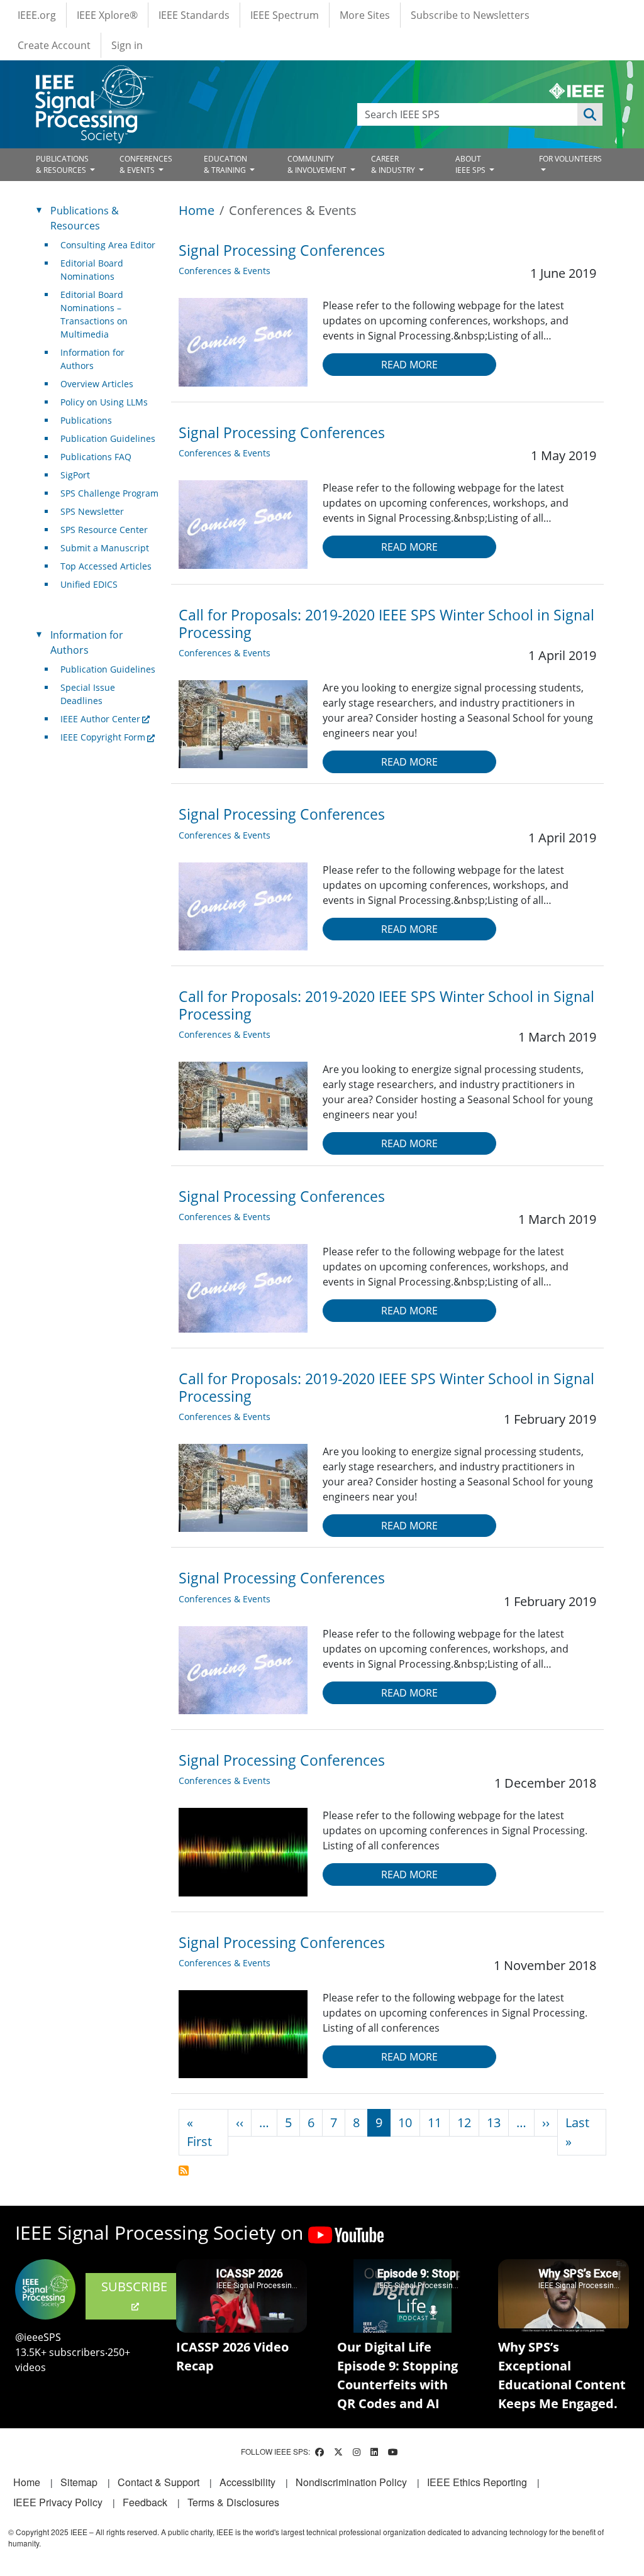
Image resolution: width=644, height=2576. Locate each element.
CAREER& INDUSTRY (394, 164)
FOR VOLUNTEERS (570, 159)
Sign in (127, 45)
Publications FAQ (96, 457)
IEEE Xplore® (107, 15)
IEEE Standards (194, 15)
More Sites (365, 15)
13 (494, 2122)
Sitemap (79, 2482)
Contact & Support (158, 2482)
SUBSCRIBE (134, 2287)
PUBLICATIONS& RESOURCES (62, 164)
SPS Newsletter (92, 511)
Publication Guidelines (108, 438)
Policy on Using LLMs (104, 402)
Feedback (145, 2502)
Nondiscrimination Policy (351, 2482)
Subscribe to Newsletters (470, 15)
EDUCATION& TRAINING (226, 164)
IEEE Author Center (100, 719)
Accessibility (247, 2482)
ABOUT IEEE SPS (471, 164)
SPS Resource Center (104, 530)
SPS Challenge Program (109, 493)
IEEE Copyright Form (103, 737)
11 (435, 2122)
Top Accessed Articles (106, 566)
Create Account (54, 45)
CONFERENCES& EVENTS (146, 164)
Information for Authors (92, 359)
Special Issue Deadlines (88, 694)
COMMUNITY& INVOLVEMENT (318, 164)
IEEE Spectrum (285, 15)
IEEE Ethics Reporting (477, 2482)
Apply (590, 114)
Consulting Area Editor (108, 245)
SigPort (75, 475)
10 (405, 2122)
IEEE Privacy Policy (58, 2502)
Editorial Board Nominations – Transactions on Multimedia (94, 314)
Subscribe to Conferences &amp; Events (184, 2171)
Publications (86, 420)
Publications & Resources (85, 218)
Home (197, 210)
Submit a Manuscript (105, 548)
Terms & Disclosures (233, 2502)
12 (464, 2122)
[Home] (93, 77)
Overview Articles (97, 384)
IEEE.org (37, 15)
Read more (409, 365)
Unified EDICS (89, 584)
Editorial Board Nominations (92, 270)
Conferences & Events (225, 271)
